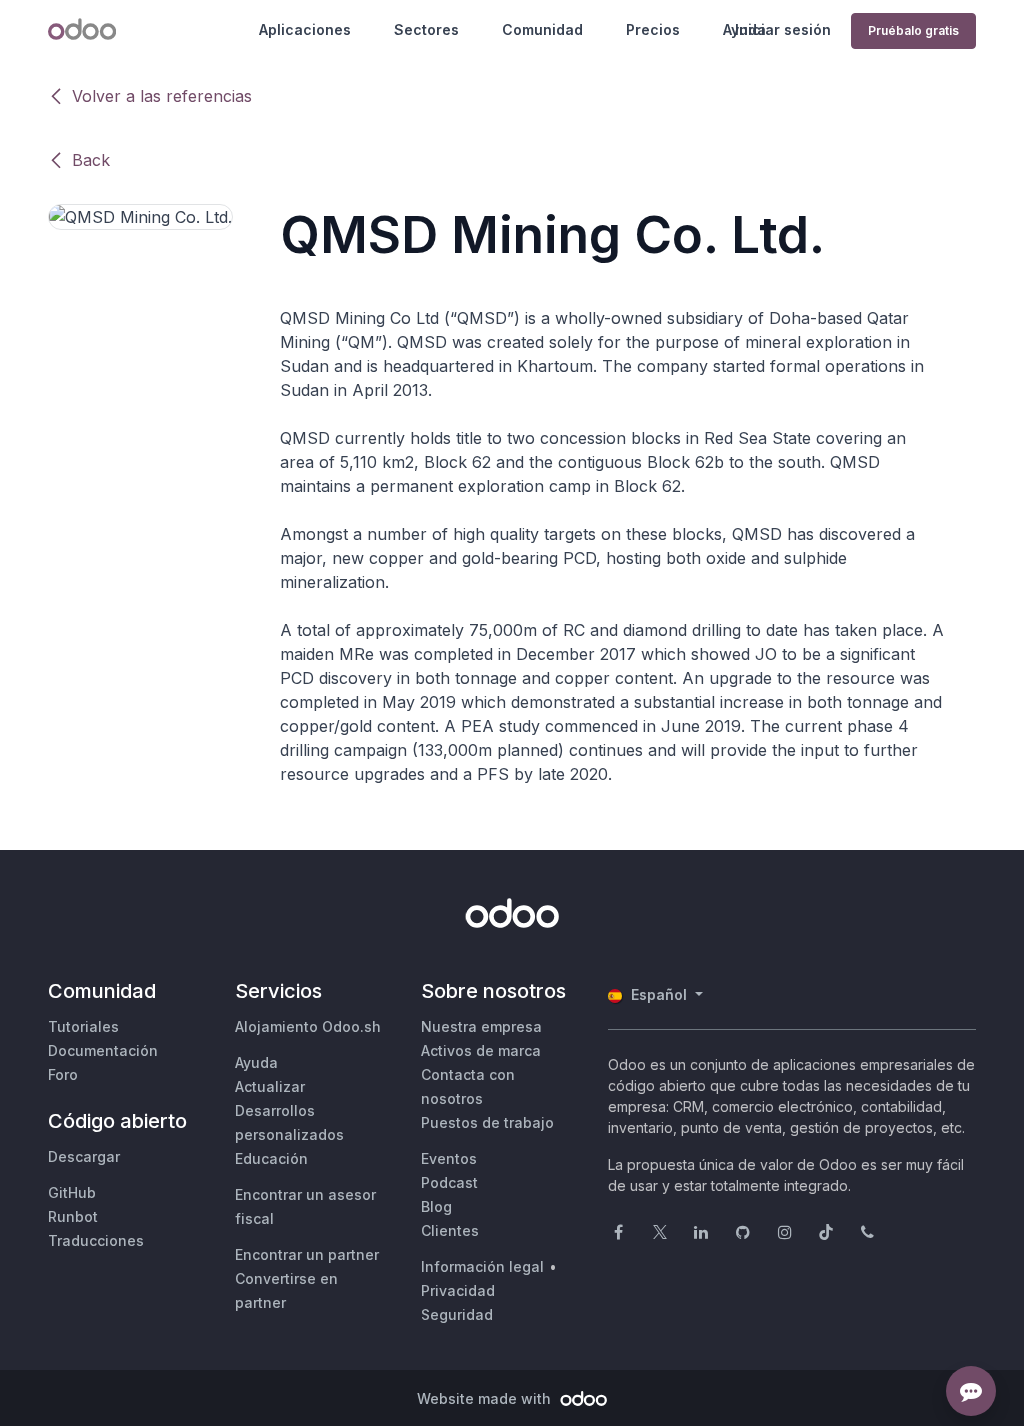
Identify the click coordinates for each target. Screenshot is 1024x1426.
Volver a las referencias (162, 96)
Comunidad (542, 29)
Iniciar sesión (783, 29)
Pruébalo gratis (913, 30)
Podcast (449, 1182)
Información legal (482, 1266)
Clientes (450, 1230)
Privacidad (458, 1290)
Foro (63, 1074)
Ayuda (256, 1062)
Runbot (73, 1216)
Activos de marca (481, 1050)
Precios (653, 29)
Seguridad (457, 1314)
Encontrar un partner (307, 1254)
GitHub (72, 1192)
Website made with (486, 1398)
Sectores (426, 29)
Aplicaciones (305, 29)
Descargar (84, 1156)
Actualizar (270, 1086)
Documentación (103, 1050)
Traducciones (96, 1240)
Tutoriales (83, 1026)
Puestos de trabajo (487, 1122)
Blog (436, 1206)
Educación (271, 1158)
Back (91, 160)
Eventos (449, 1158)
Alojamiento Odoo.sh (308, 1026)
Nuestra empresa (481, 1026)
